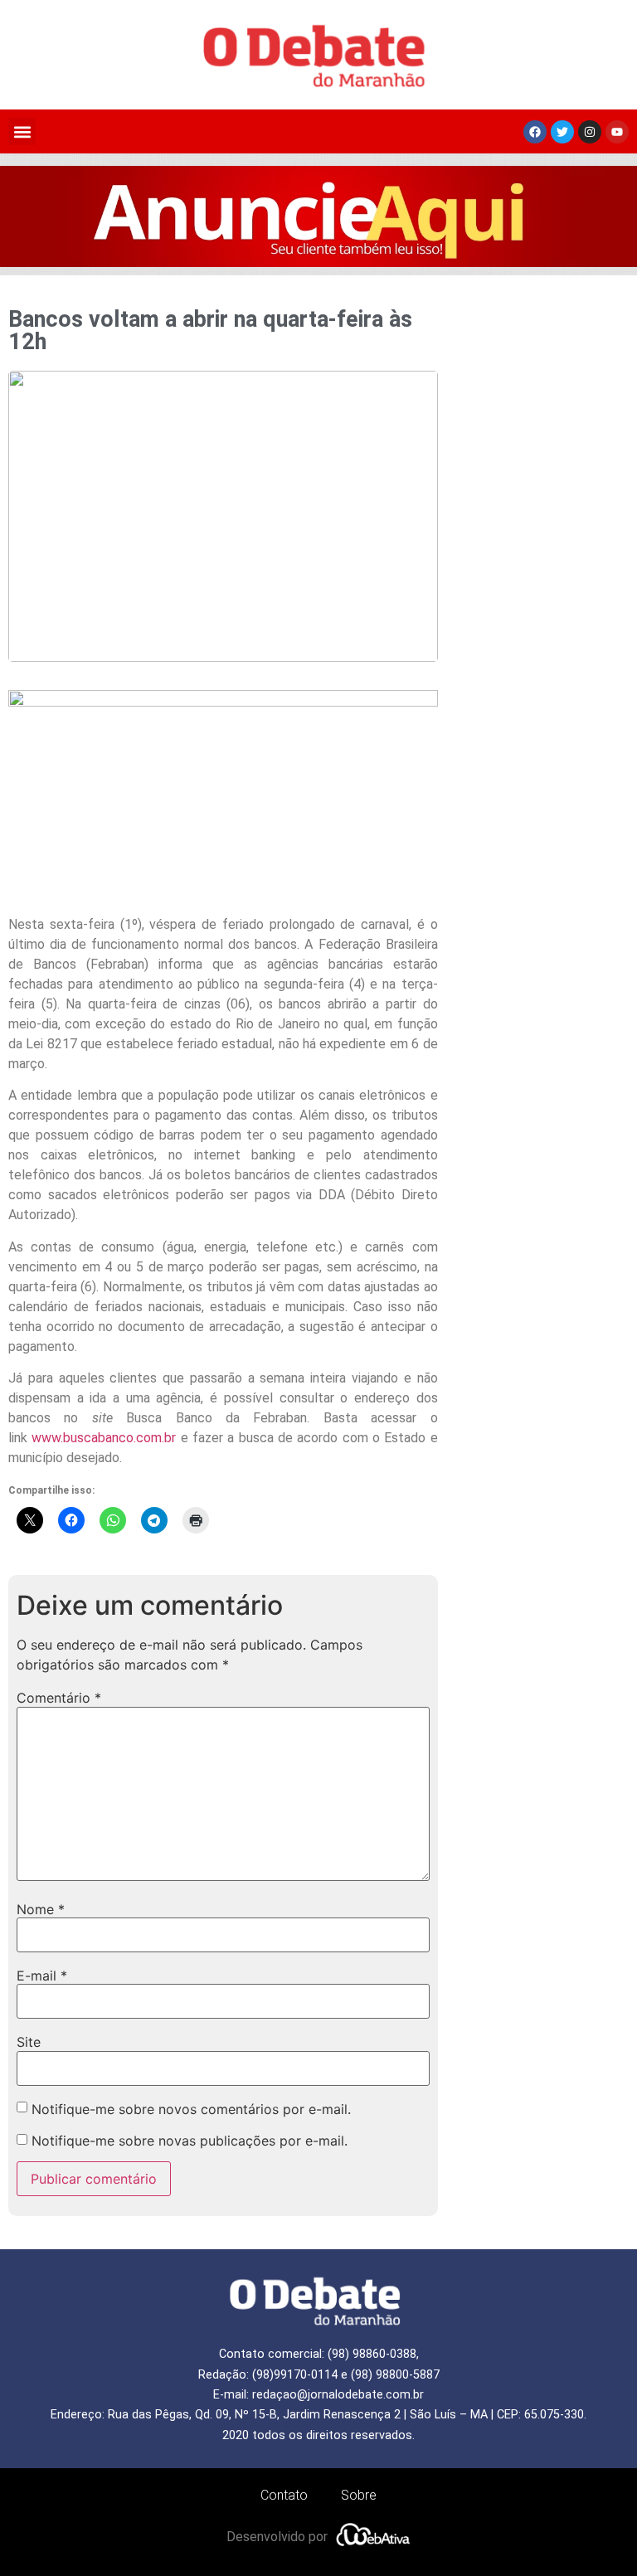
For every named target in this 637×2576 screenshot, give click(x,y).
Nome (41, 1909)
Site (29, 2042)
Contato (284, 2495)
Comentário (59, 1698)
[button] (22, 131)
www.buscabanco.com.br (104, 1438)
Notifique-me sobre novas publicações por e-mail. (190, 2141)
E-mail (42, 1976)
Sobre (359, 2495)
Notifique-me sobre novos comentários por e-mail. (191, 2109)
